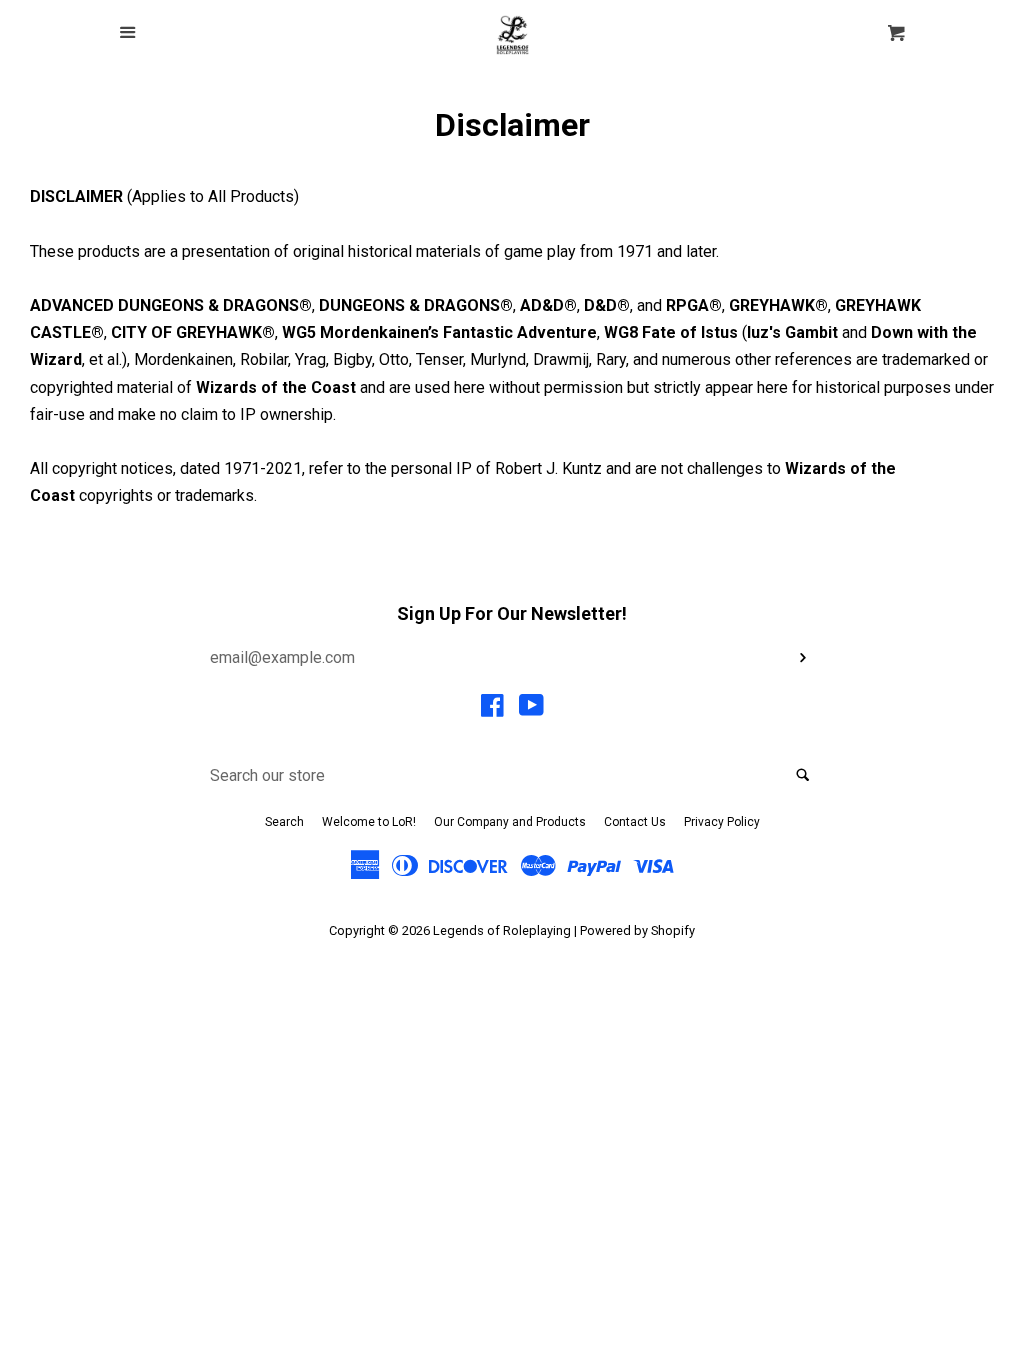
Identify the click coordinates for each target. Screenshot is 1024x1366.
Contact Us (635, 822)
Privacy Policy (722, 822)
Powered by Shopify (637, 930)
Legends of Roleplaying (502, 930)
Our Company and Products (510, 822)
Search (284, 822)
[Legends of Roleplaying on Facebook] (492, 709)
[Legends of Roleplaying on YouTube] (531, 709)
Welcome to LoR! (369, 822)
